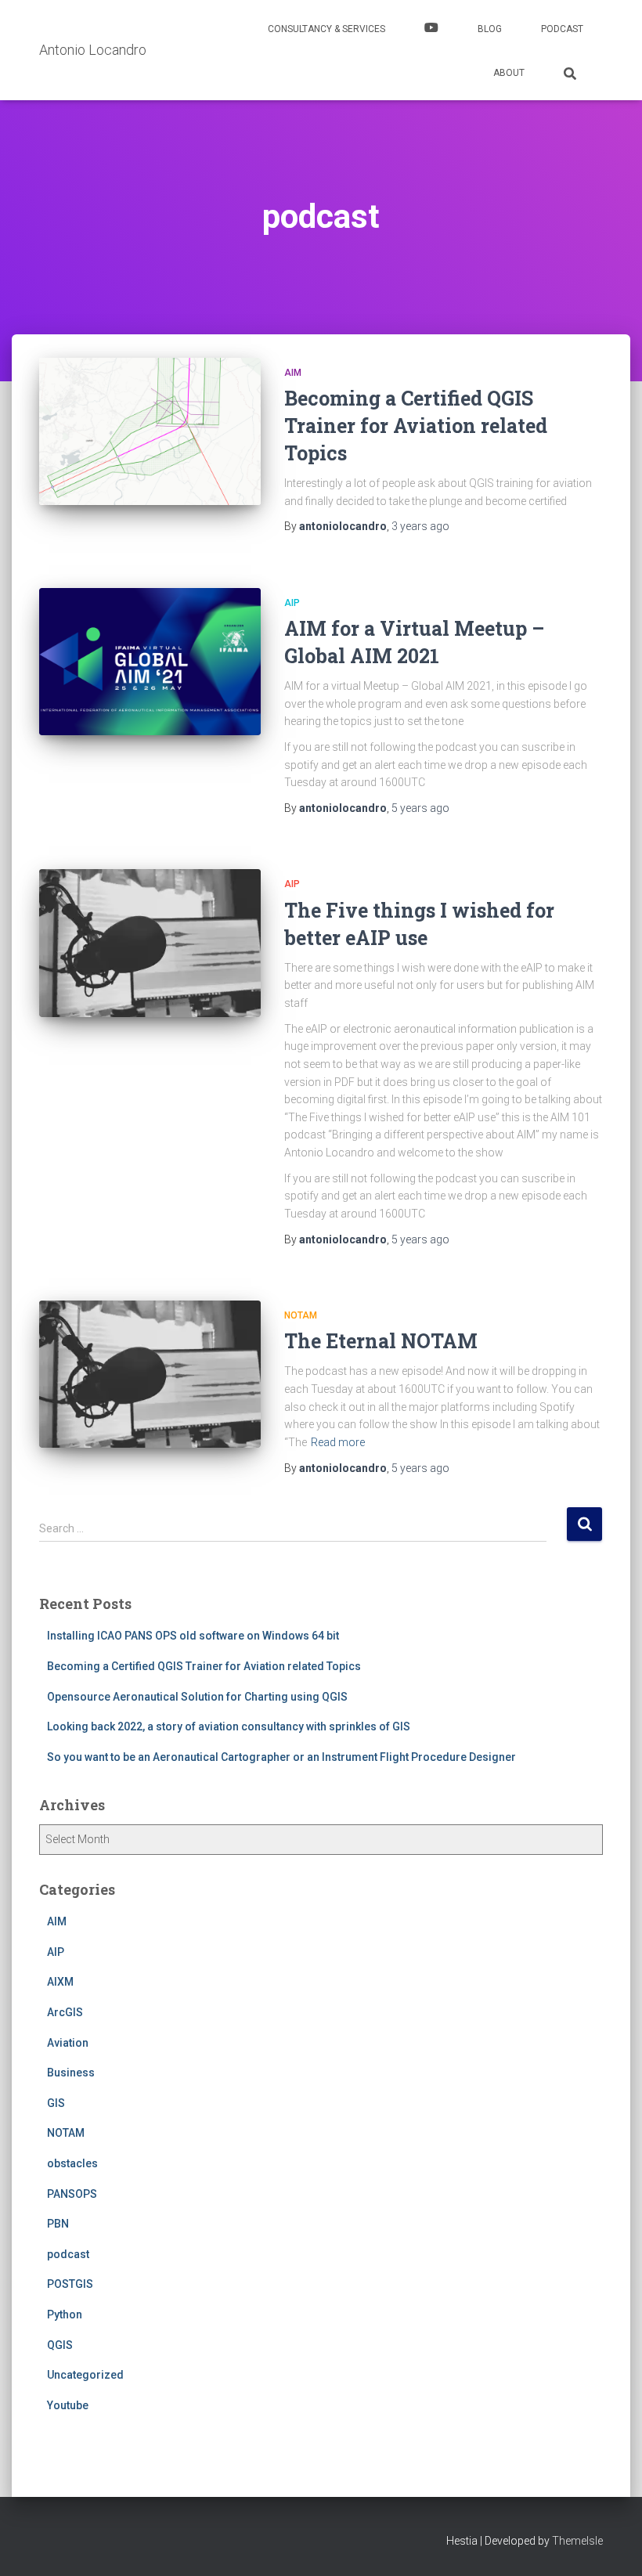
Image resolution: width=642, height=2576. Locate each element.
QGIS (60, 2345)
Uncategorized (85, 2375)
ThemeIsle (577, 2541)
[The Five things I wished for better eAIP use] (150, 943)
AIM (293, 373)
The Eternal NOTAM (381, 1341)
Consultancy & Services (326, 29)
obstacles (72, 2163)
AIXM (60, 1982)
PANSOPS (72, 2194)
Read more (338, 1442)
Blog (490, 29)
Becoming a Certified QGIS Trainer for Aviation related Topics (416, 426)
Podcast (562, 29)
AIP (292, 603)
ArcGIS (65, 2012)
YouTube (431, 30)
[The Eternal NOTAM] (150, 1374)
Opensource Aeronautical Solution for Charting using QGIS (197, 1697)
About (509, 73)
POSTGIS (70, 2284)
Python (65, 2314)
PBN (58, 2224)
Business (71, 2073)
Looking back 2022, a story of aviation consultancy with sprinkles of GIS (229, 1726)
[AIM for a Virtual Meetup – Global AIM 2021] (150, 662)
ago (420, 526)
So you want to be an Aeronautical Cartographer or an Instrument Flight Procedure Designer (281, 1757)
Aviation (68, 2043)
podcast (68, 2254)
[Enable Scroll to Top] (611, 2545)
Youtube (68, 2405)
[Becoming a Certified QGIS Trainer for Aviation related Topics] (150, 431)
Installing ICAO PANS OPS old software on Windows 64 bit (193, 1636)
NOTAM (301, 1315)
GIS (56, 2103)
